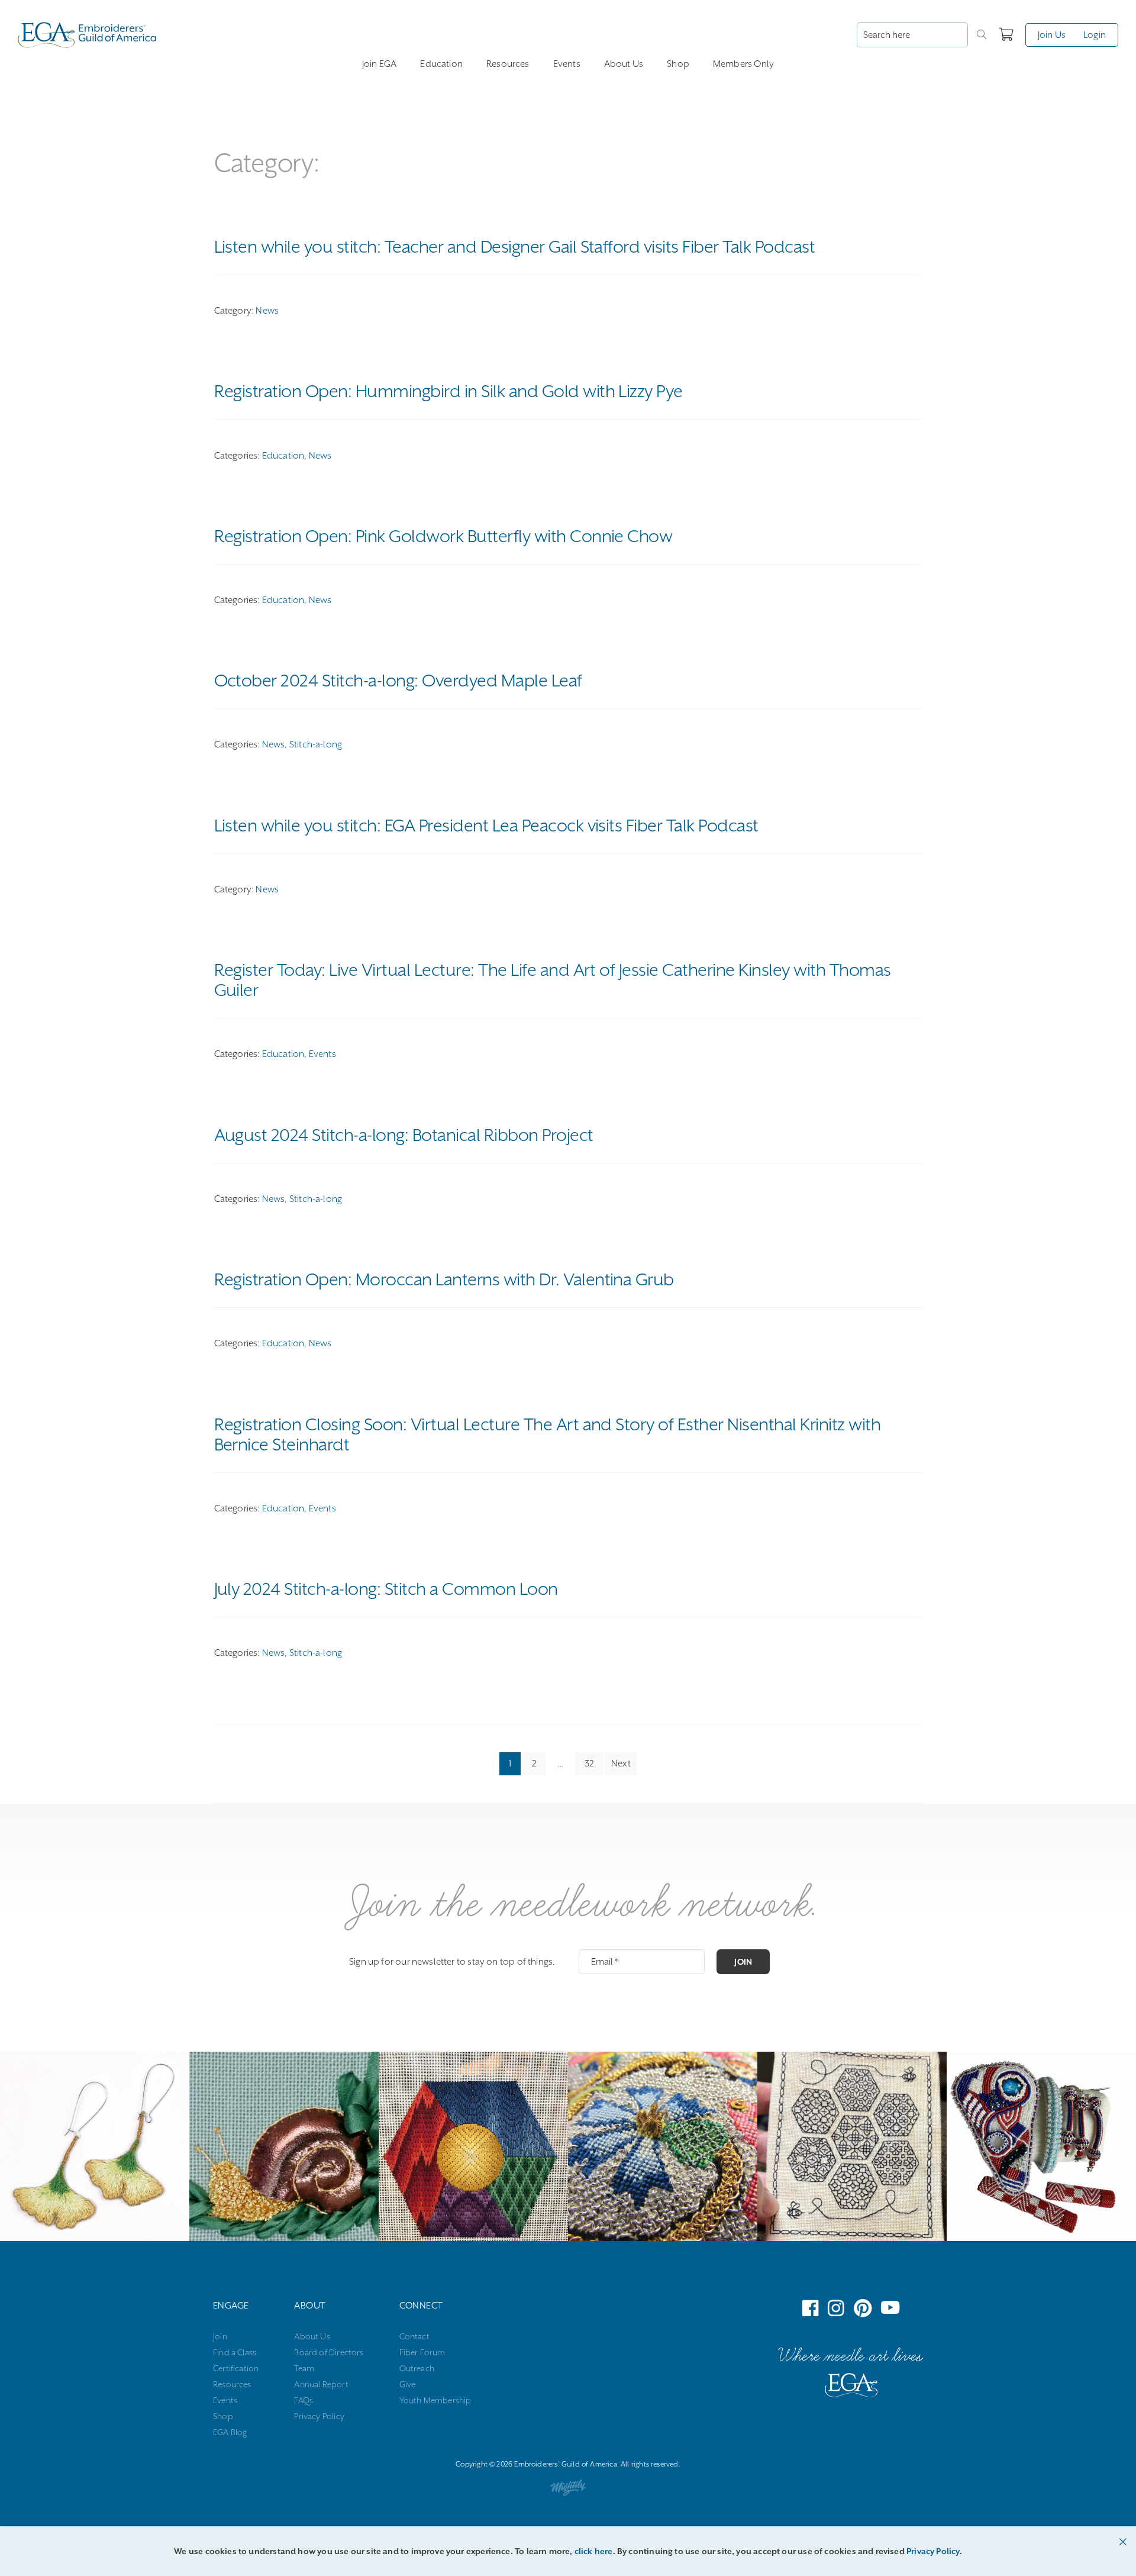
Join (743, 1962)
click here (594, 2551)
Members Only (743, 64)
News (267, 311)
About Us (624, 64)
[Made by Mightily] (568, 2490)
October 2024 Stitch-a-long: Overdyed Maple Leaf (398, 681)
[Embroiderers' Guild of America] (851, 2388)
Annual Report (321, 2384)
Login (1095, 35)
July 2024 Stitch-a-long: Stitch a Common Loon (386, 1589)
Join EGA (379, 64)
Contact (414, 2336)
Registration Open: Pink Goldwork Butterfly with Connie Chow (443, 536)
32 (589, 1763)
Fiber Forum (422, 2352)
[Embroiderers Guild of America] (87, 35)
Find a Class (235, 2352)
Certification (236, 2368)
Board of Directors (329, 2352)
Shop (678, 64)
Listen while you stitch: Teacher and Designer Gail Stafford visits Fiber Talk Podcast (515, 247)
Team (304, 2368)
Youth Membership (435, 2400)
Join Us (1052, 35)
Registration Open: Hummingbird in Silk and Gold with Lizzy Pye (448, 391)
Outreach (417, 2368)
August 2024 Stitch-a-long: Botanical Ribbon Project (404, 1135)
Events (567, 64)
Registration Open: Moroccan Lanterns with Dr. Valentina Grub (444, 1279)
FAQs (304, 2400)
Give (408, 2384)
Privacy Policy (319, 2416)
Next (621, 1763)
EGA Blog (230, 2432)
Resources (508, 64)
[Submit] (982, 35)
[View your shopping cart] (1006, 35)
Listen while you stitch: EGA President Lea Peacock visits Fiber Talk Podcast (486, 826)
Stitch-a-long (316, 744)
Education (441, 64)
